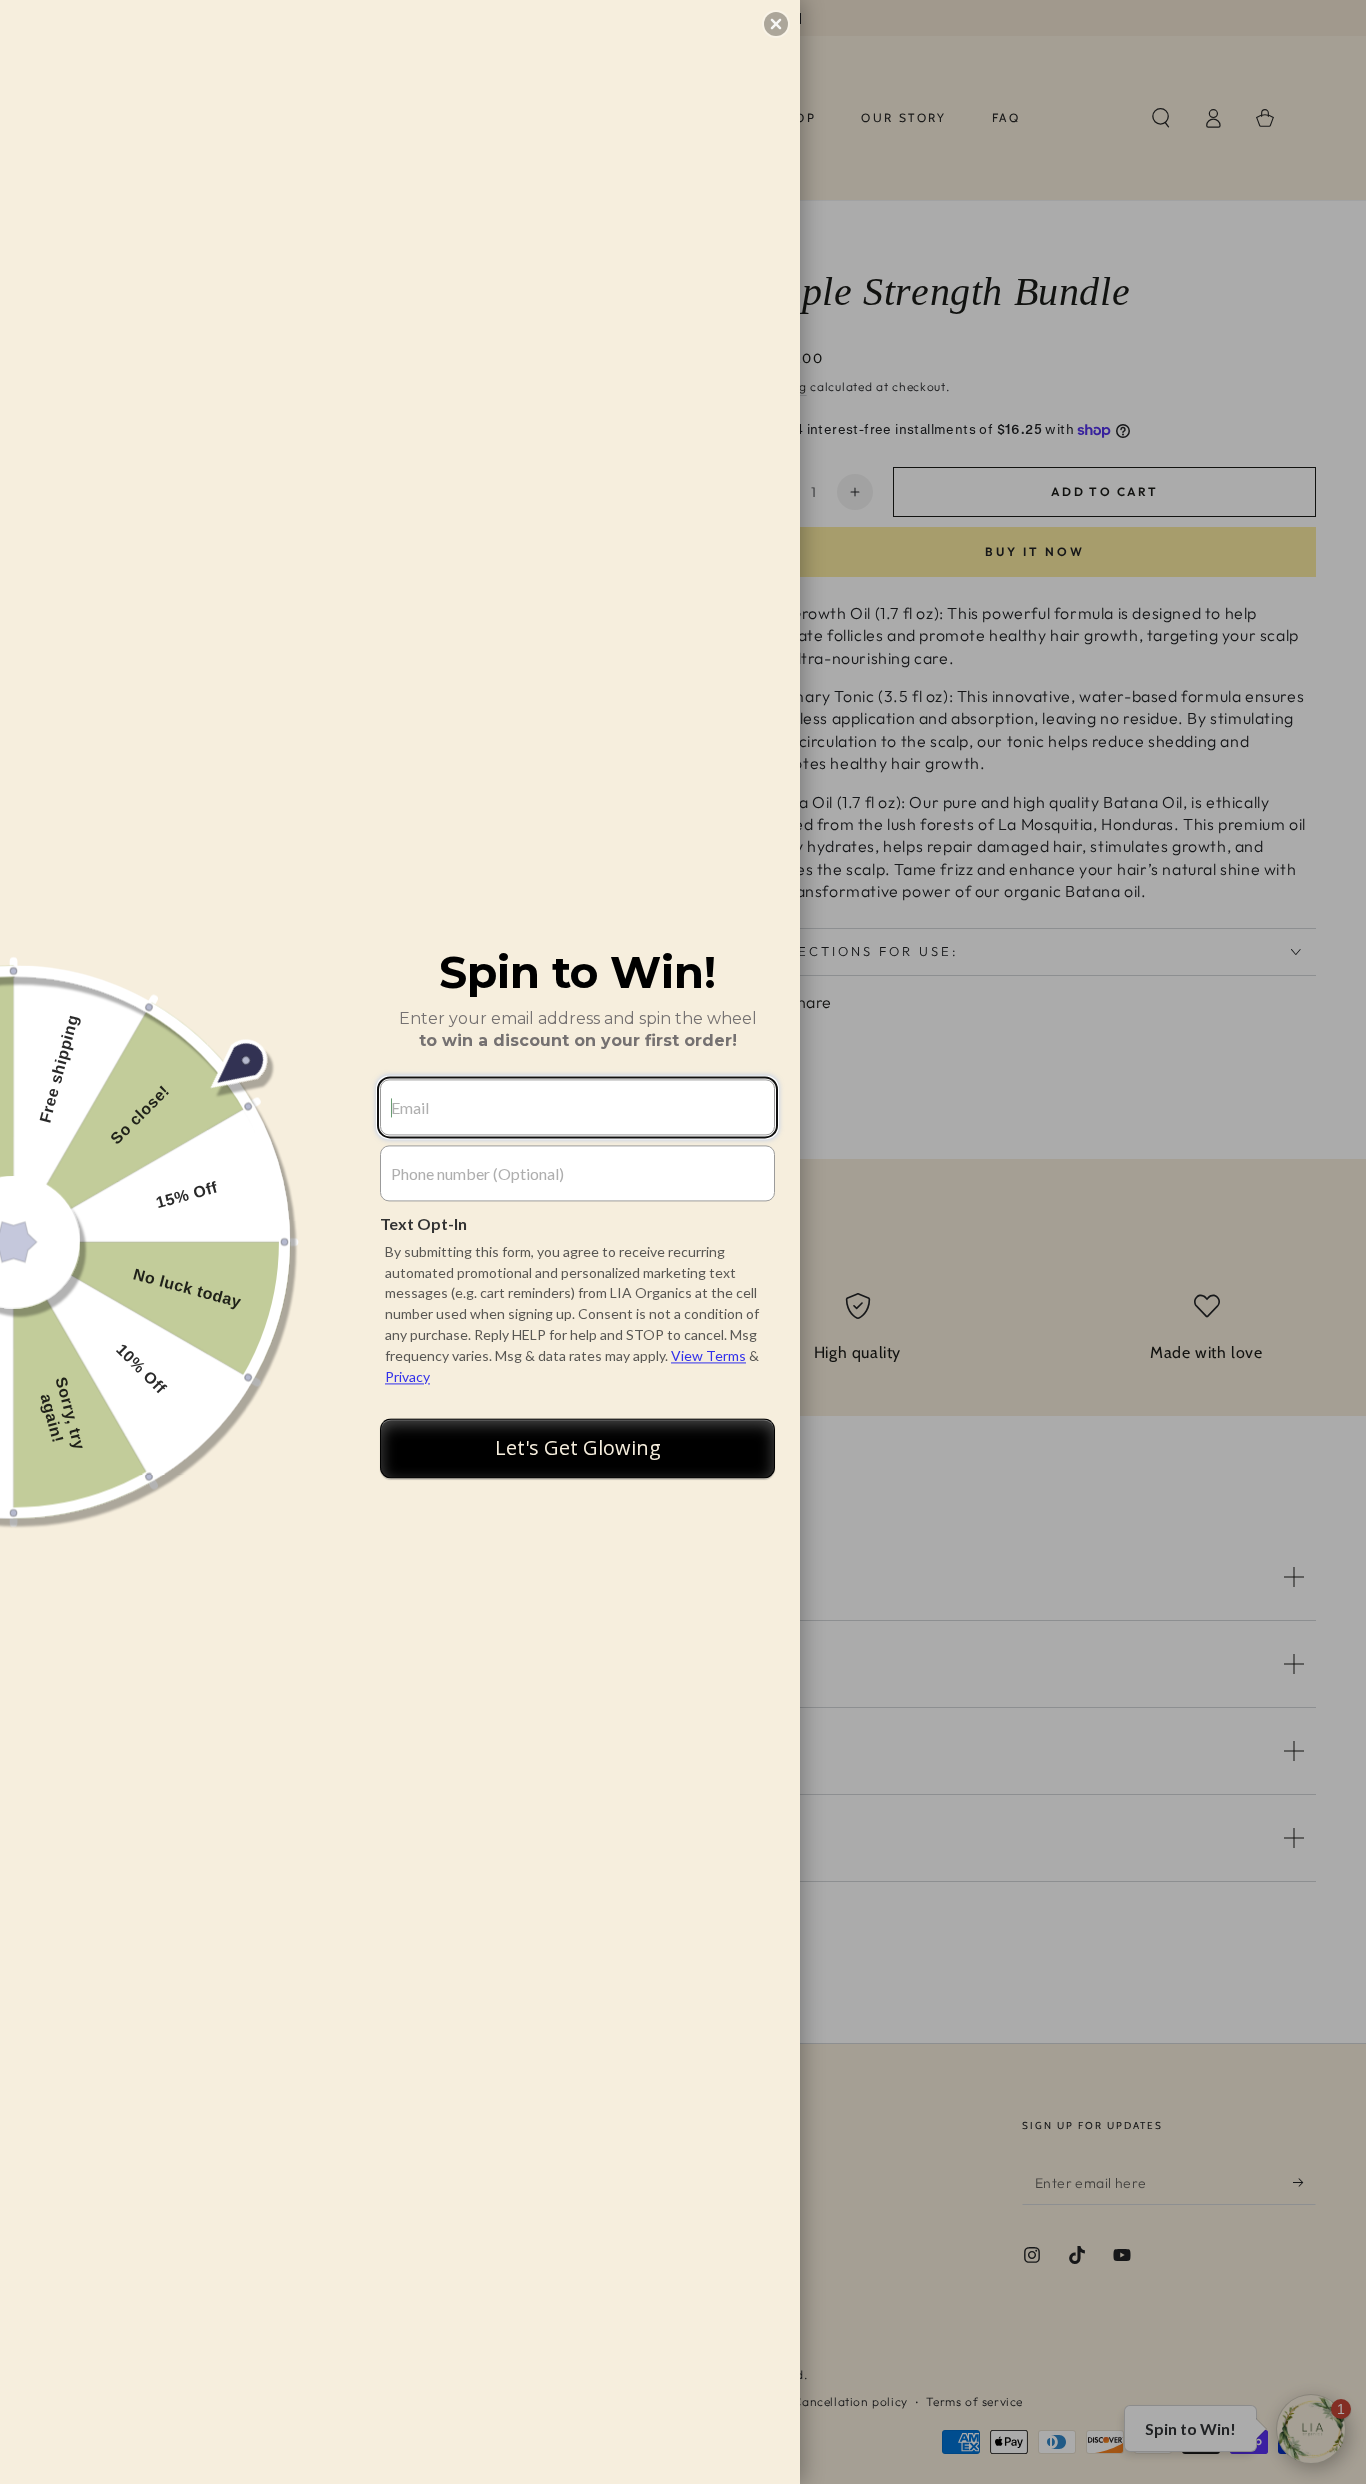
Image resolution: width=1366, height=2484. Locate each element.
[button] (776, 24)
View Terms (708, 1355)
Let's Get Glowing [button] (578, 1448)
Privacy (407, 1376)
